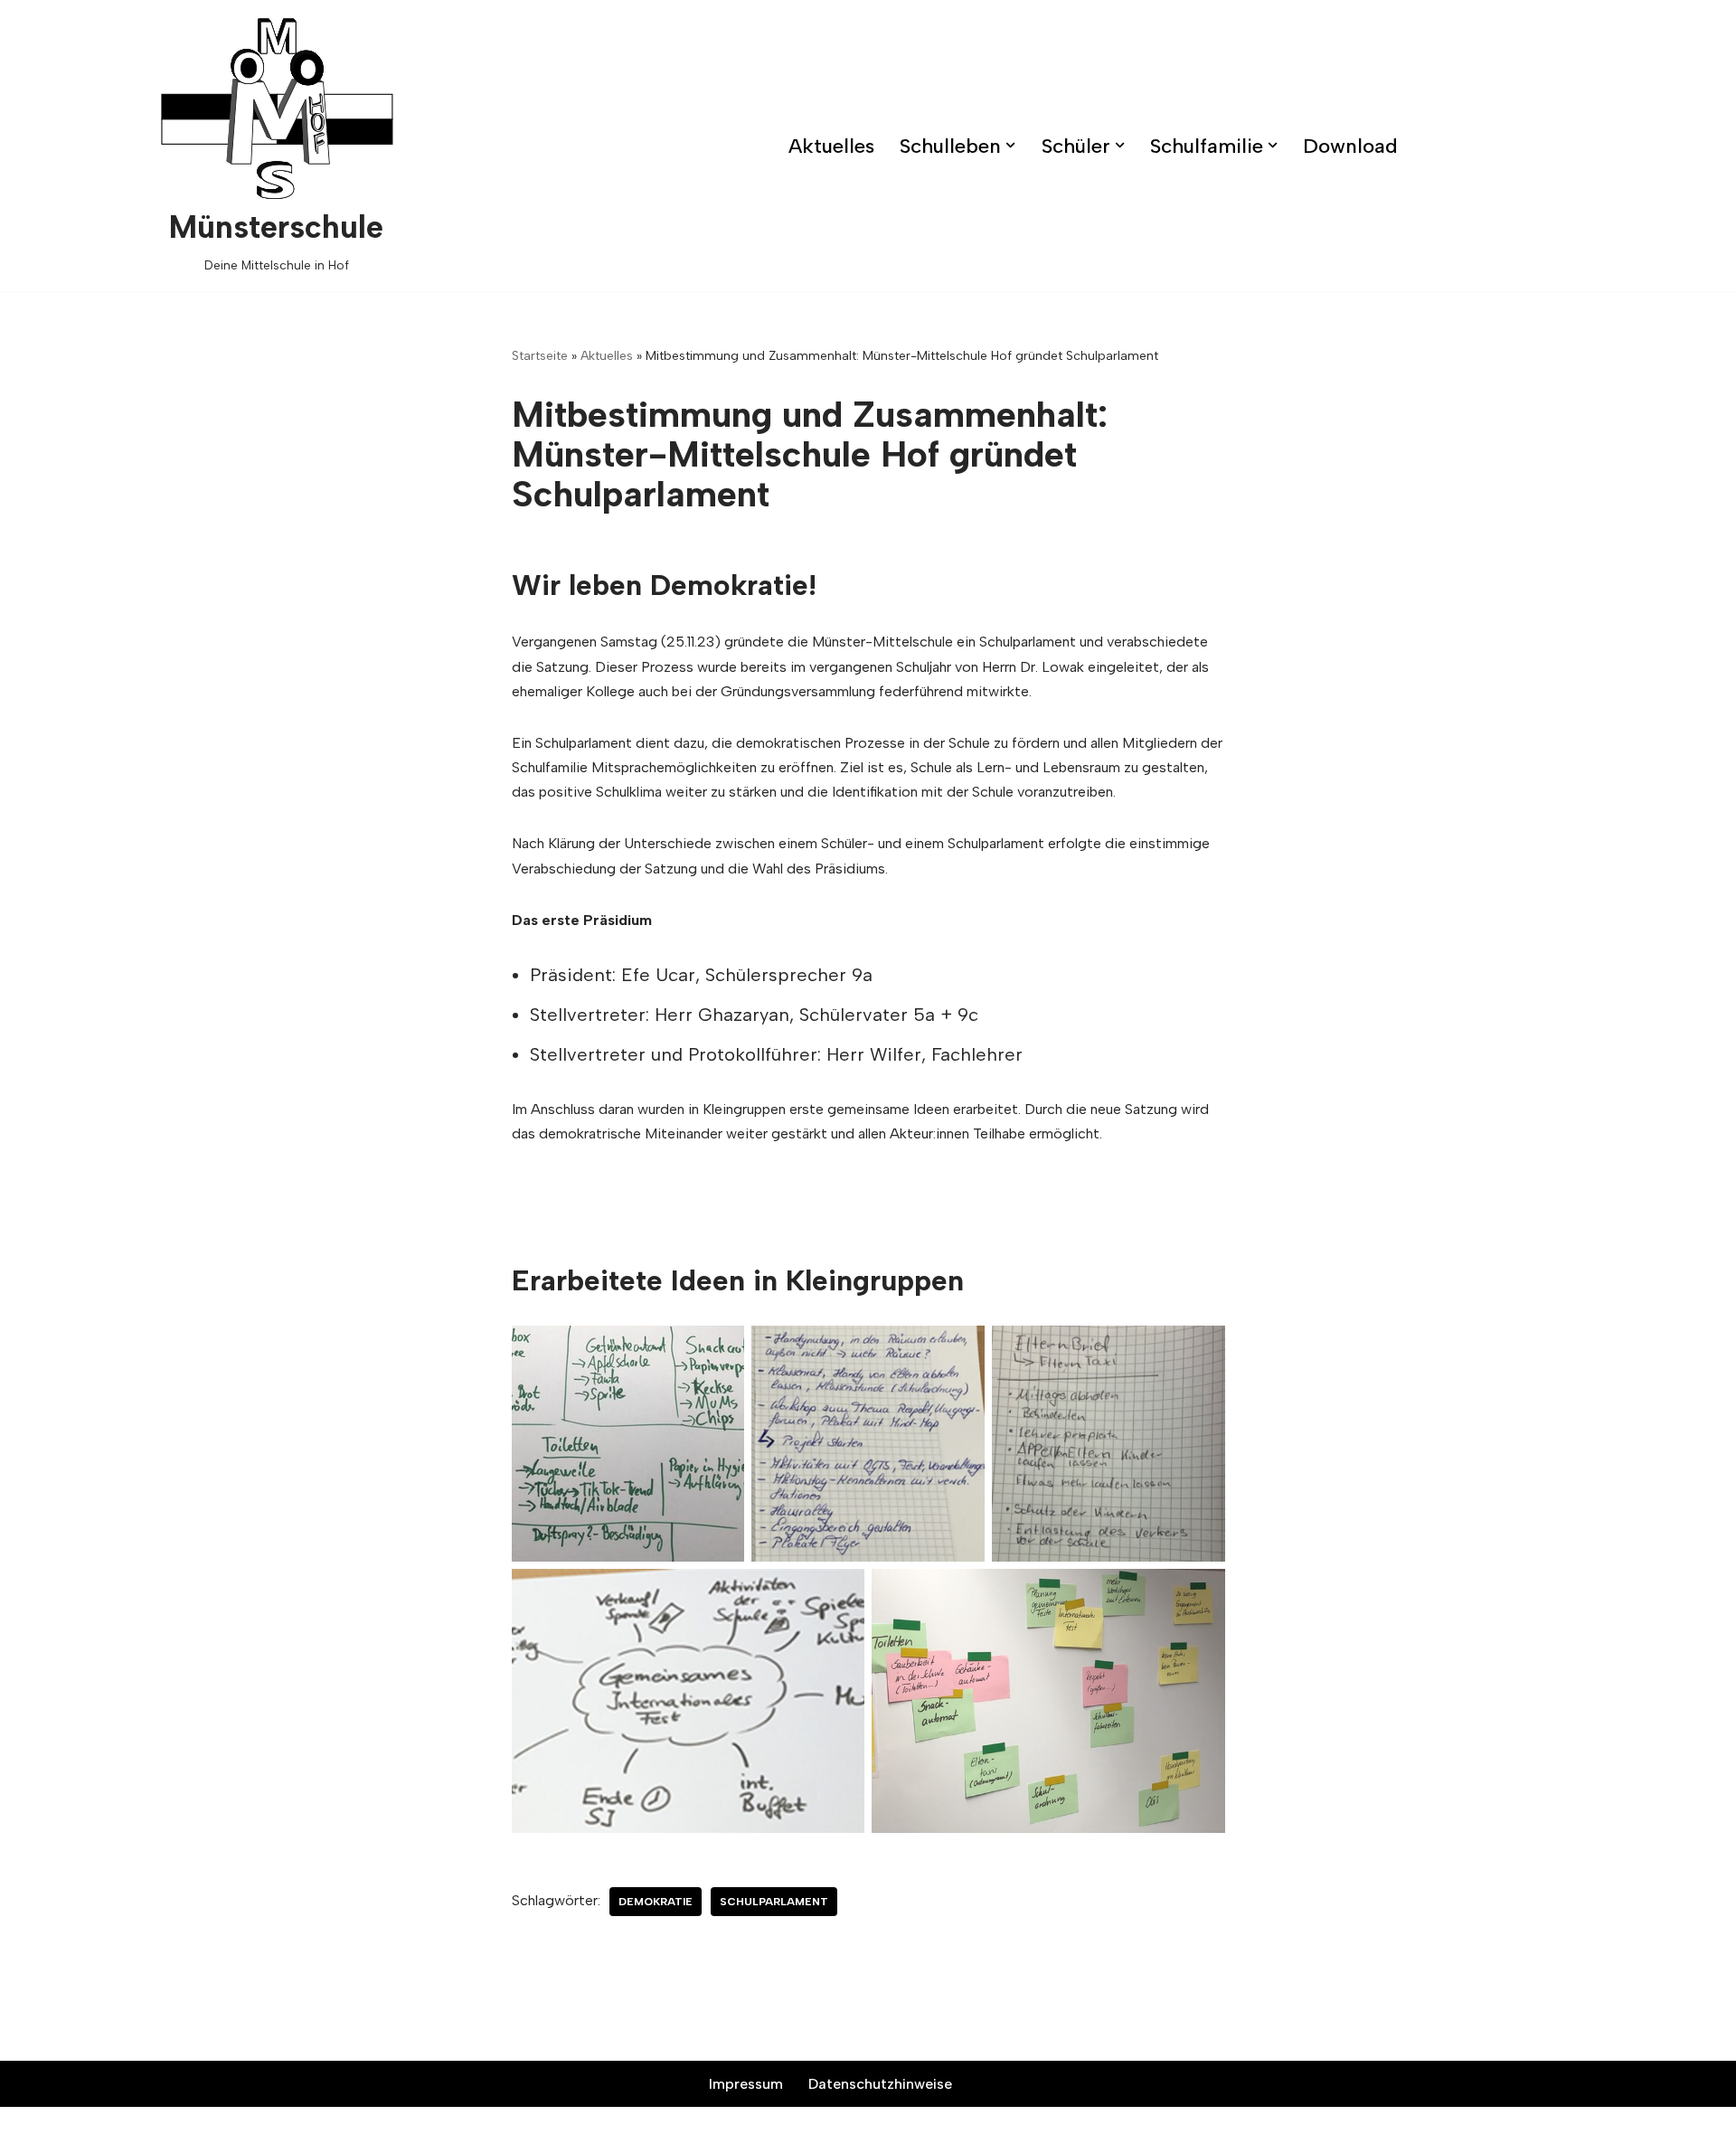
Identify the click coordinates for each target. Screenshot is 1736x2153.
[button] (1010, 145)
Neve (369, 2130)
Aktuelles (831, 146)
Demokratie (656, 1902)
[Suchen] (1707, 146)
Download (1350, 146)
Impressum (746, 2084)
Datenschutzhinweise (880, 2084)
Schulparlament (774, 1902)
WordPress (538, 2130)
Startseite (540, 356)
